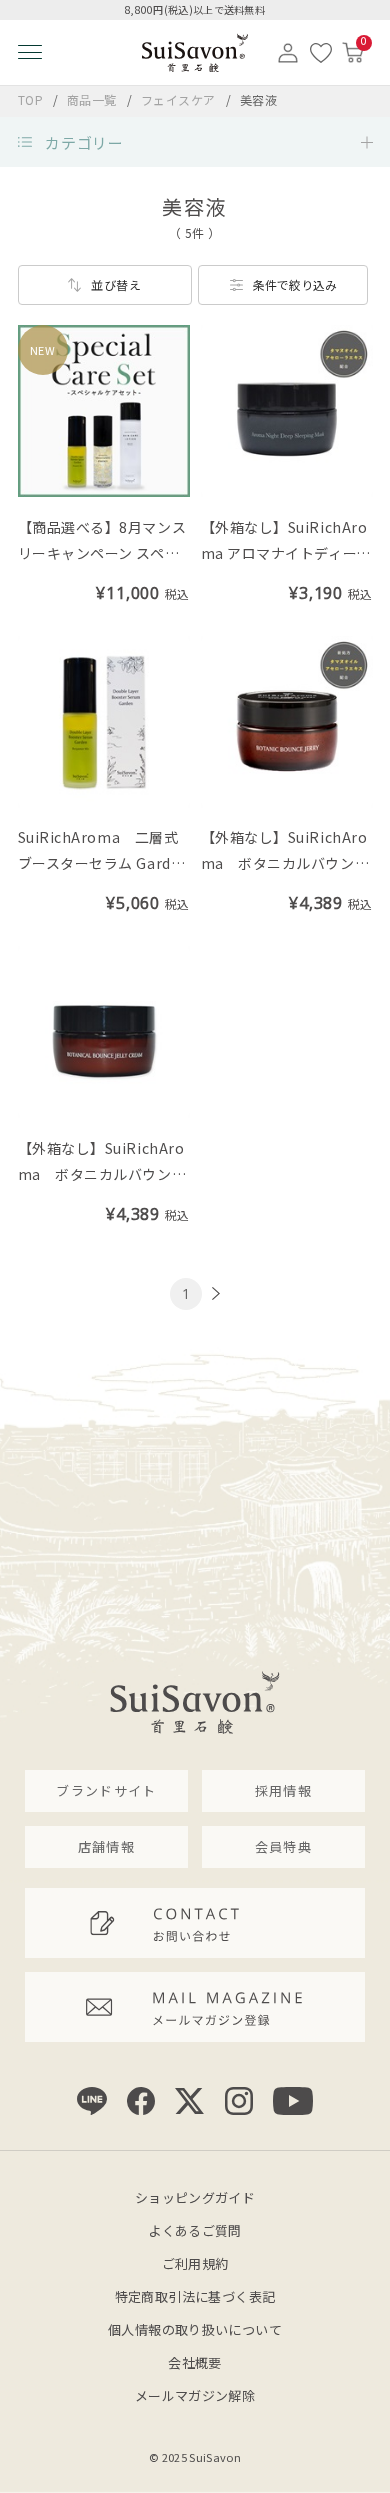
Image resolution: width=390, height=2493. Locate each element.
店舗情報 (106, 1846)
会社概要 (195, 2362)
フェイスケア (180, 99)
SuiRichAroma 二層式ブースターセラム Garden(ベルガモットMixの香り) (103, 863)
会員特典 (283, 1846)
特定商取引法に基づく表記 (195, 2296)
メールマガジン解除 (195, 2395)
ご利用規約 (195, 2263)
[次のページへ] (213, 1293)
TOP (31, 99)
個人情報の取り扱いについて (195, 2329)
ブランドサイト (106, 1790)
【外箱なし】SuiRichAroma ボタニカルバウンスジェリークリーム (102, 1174)
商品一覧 (92, 99)
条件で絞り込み (295, 284)
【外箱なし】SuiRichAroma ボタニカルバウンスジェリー (285, 863)
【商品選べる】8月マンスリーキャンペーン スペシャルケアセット (102, 553)
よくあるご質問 (195, 2230)
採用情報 (283, 1790)
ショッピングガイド (195, 2197)
